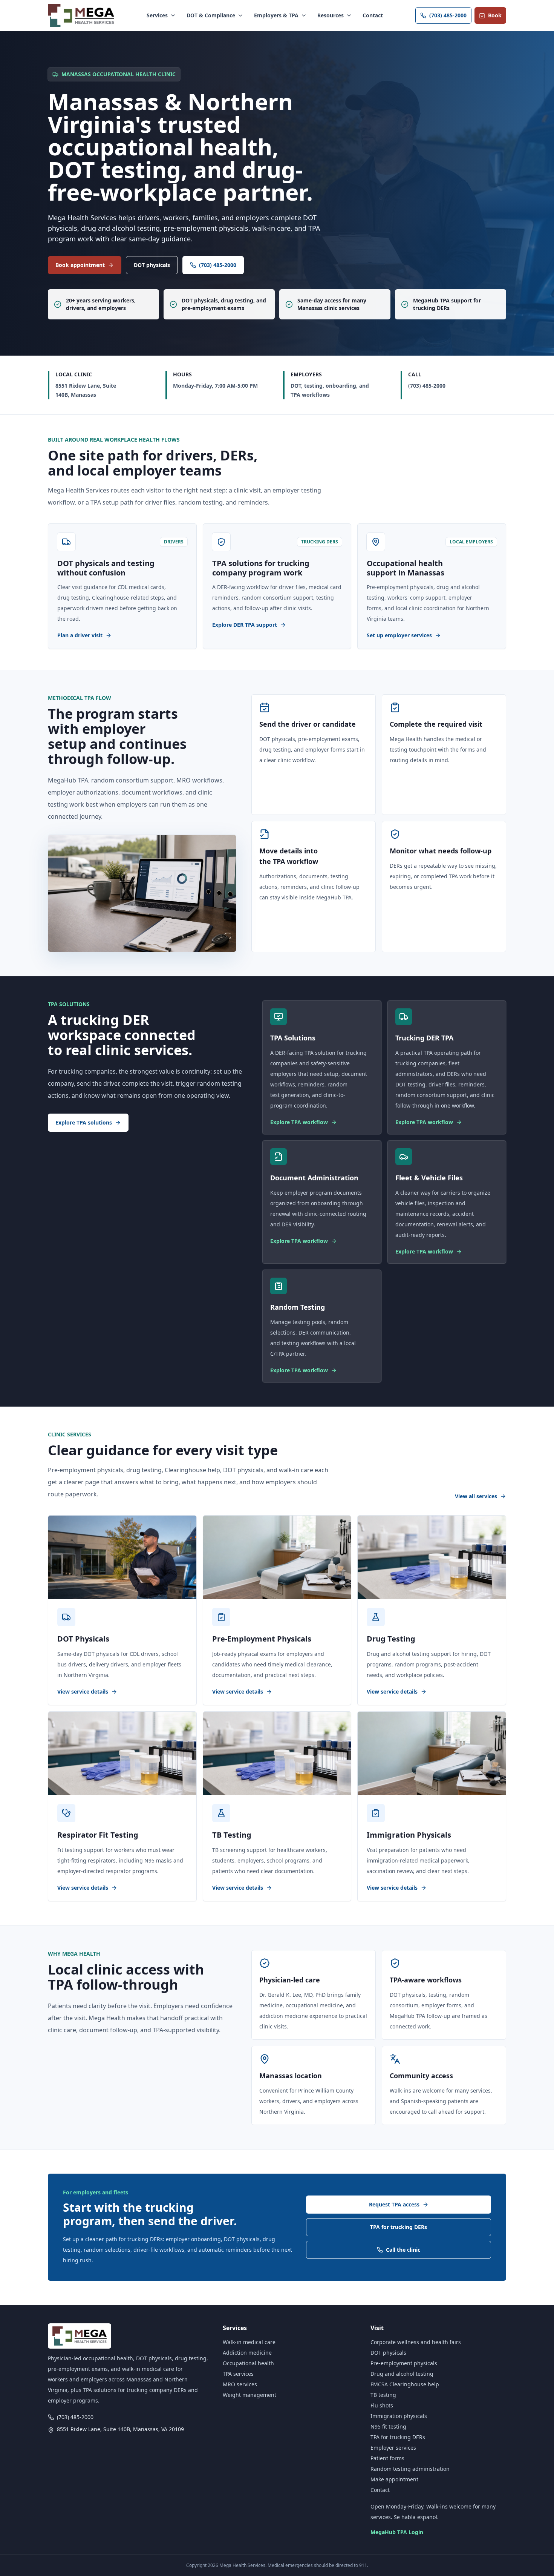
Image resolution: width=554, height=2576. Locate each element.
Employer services (393, 2448)
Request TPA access (394, 2204)
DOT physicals (152, 265)
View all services (476, 1496)
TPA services (238, 2374)
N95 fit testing (388, 2426)
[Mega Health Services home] (81, 15)
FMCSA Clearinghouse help (405, 2384)
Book (495, 15)
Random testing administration (410, 2469)
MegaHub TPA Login (397, 2532)
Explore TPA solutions (84, 1122)
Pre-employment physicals (404, 2363)
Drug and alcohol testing (402, 2374)
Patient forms (387, 2458)
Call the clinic (403, 2250)
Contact (373, 15)
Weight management (249, 2395)
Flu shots (382, 2405)
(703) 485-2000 (448, 15)
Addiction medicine (247, 2353)
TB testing (383, 2395)
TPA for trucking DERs (399, 2227)
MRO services (240, 2384)
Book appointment (80, 265)
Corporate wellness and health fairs (416, 2342)
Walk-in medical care (249, 2342)
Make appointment (394, 2479)
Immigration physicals (399, 2416)
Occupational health (248, 2363)
